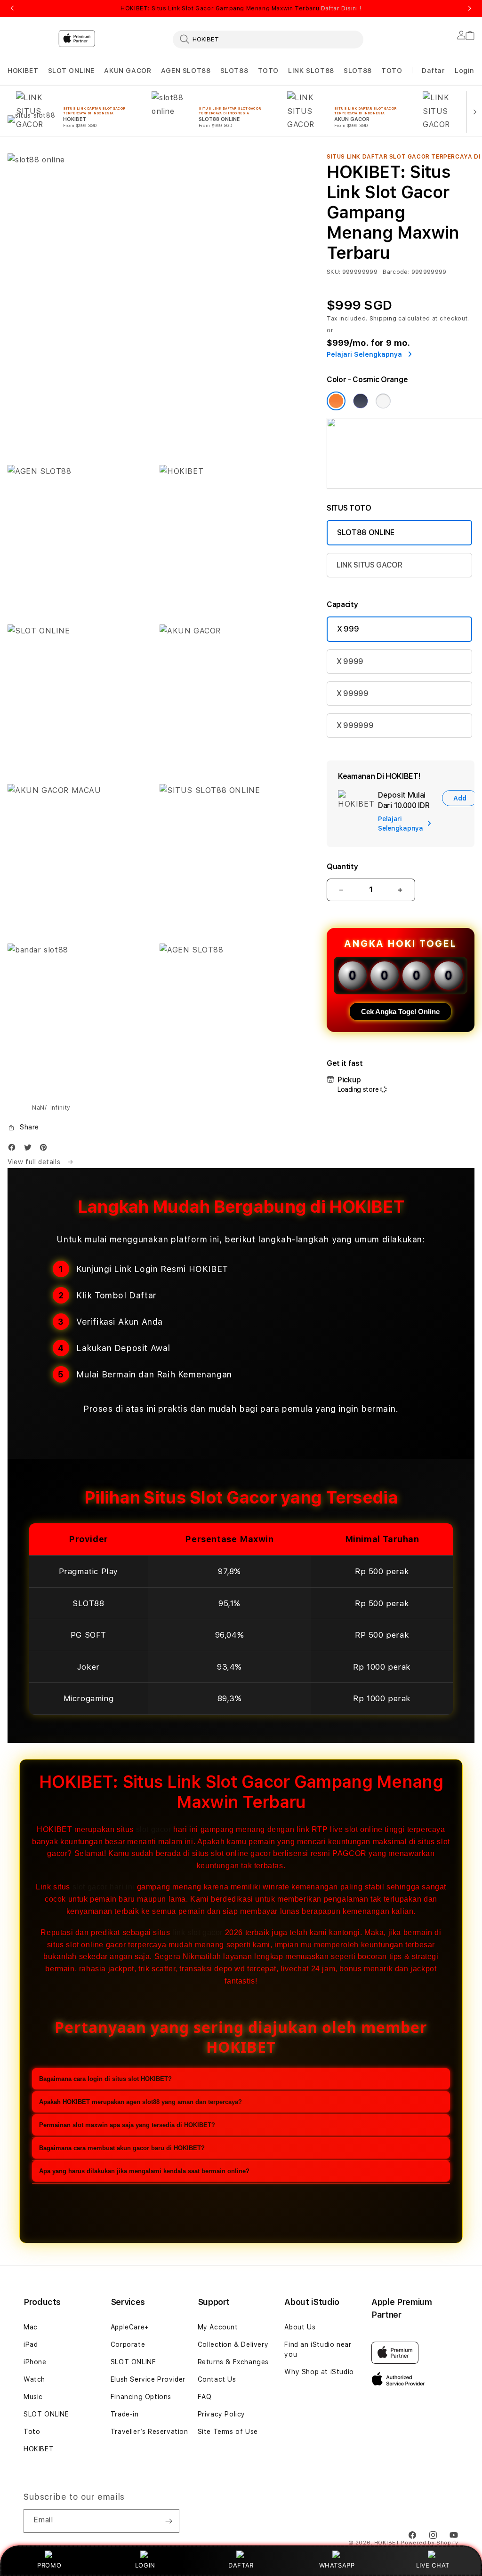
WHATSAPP (337, 2565)
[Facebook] (14, 1149)
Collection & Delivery (233, 2344)
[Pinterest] (46, 1149)
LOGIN (145, 2565)
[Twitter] (30, 1149)
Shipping (383, 319)
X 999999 (355, 725)
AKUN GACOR (128, 71)
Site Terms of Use (228, 2432)
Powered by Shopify (430, 2543)
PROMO (49, 2565)
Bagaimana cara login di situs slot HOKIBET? (105, 2079)
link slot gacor (197, 1932)
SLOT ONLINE (72, 71)
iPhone (35, 2362)
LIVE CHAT (433, 2565)
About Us (300, 2327)
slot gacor (154, 1829)
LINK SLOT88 (311, 71)
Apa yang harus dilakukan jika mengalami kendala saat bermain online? (144, 2171)
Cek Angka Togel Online (400, 1012)
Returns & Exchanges (233, 2362)
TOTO (268, 71)
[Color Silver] (383, 401)
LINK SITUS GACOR (370, 565)
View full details (35, 1162)
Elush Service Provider (148, 2379)
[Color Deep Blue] (361, 401)
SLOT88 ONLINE (366, 532)
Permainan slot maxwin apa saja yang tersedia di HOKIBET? (127, 2125)
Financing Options (141, 2397)
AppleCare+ (130, 2327)
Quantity (342, 867)
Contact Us (217, 2379)
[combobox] (268, 39)
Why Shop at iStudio (319, 2372)
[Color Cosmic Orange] (336, 401)
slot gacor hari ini (104, 1887)
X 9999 (350, 661)
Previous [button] (12, 8)
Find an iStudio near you (318, 2349)
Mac (31, 2327)
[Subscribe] (169, 2521)
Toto (32, 2432)
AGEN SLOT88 (186, 71)
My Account (218, 2327)
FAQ (205, 2397)
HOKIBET (23, 71)
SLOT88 (234, 71)
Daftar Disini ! (341, 8)
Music (33, 2397)
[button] (23, 71)
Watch (34, 2379)
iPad (31, 2344)
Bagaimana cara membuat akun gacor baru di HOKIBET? (122, 2148)
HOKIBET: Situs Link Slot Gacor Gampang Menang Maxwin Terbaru (241, 8)
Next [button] (470, 8)
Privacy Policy (221, 2414)
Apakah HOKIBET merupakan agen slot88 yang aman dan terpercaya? (141, 2102)
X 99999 (353, 693)
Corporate (128, 2344)
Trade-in (125, 2414)
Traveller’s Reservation (149, 2432)
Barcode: (396, 272)
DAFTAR (241, 2565)
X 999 (348, 629)
